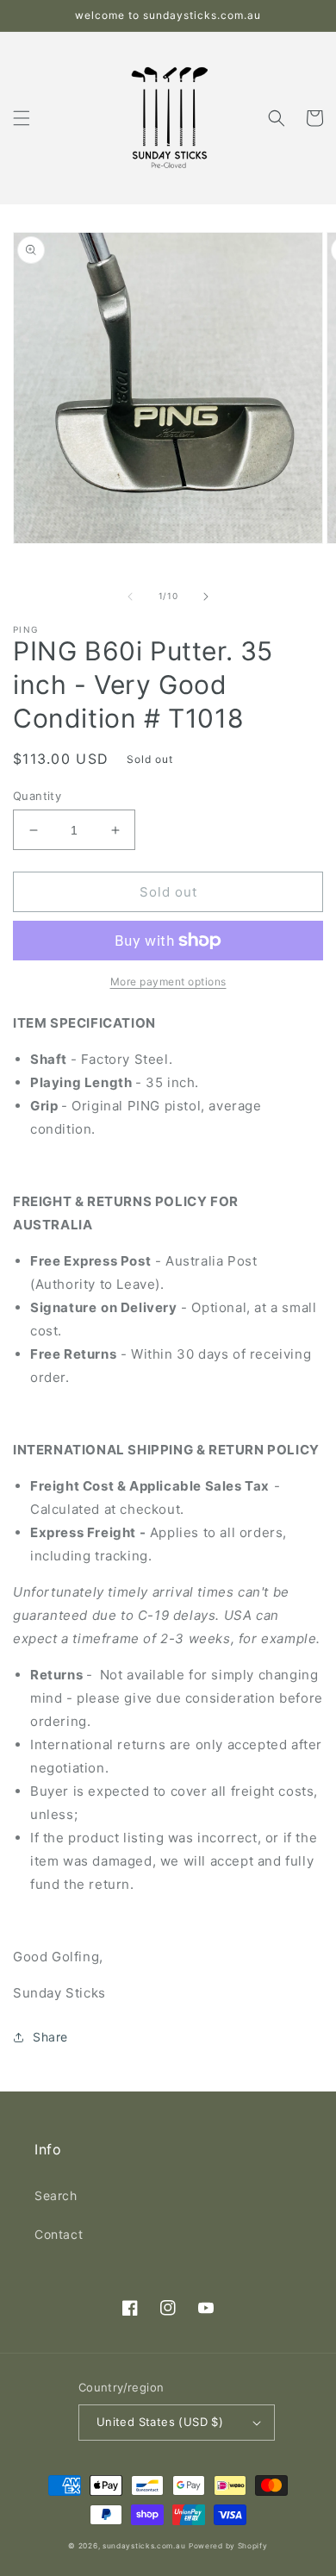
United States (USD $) (160, 2422)
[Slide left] (130, 597)
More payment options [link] (168, 982)
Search (56, 2195)
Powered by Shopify (228, 2546)
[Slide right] (206, 597)
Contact (59, 2234)
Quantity (37, 796)
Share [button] (50, 2037)
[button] (22, 118)
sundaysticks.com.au (144, 2546)
